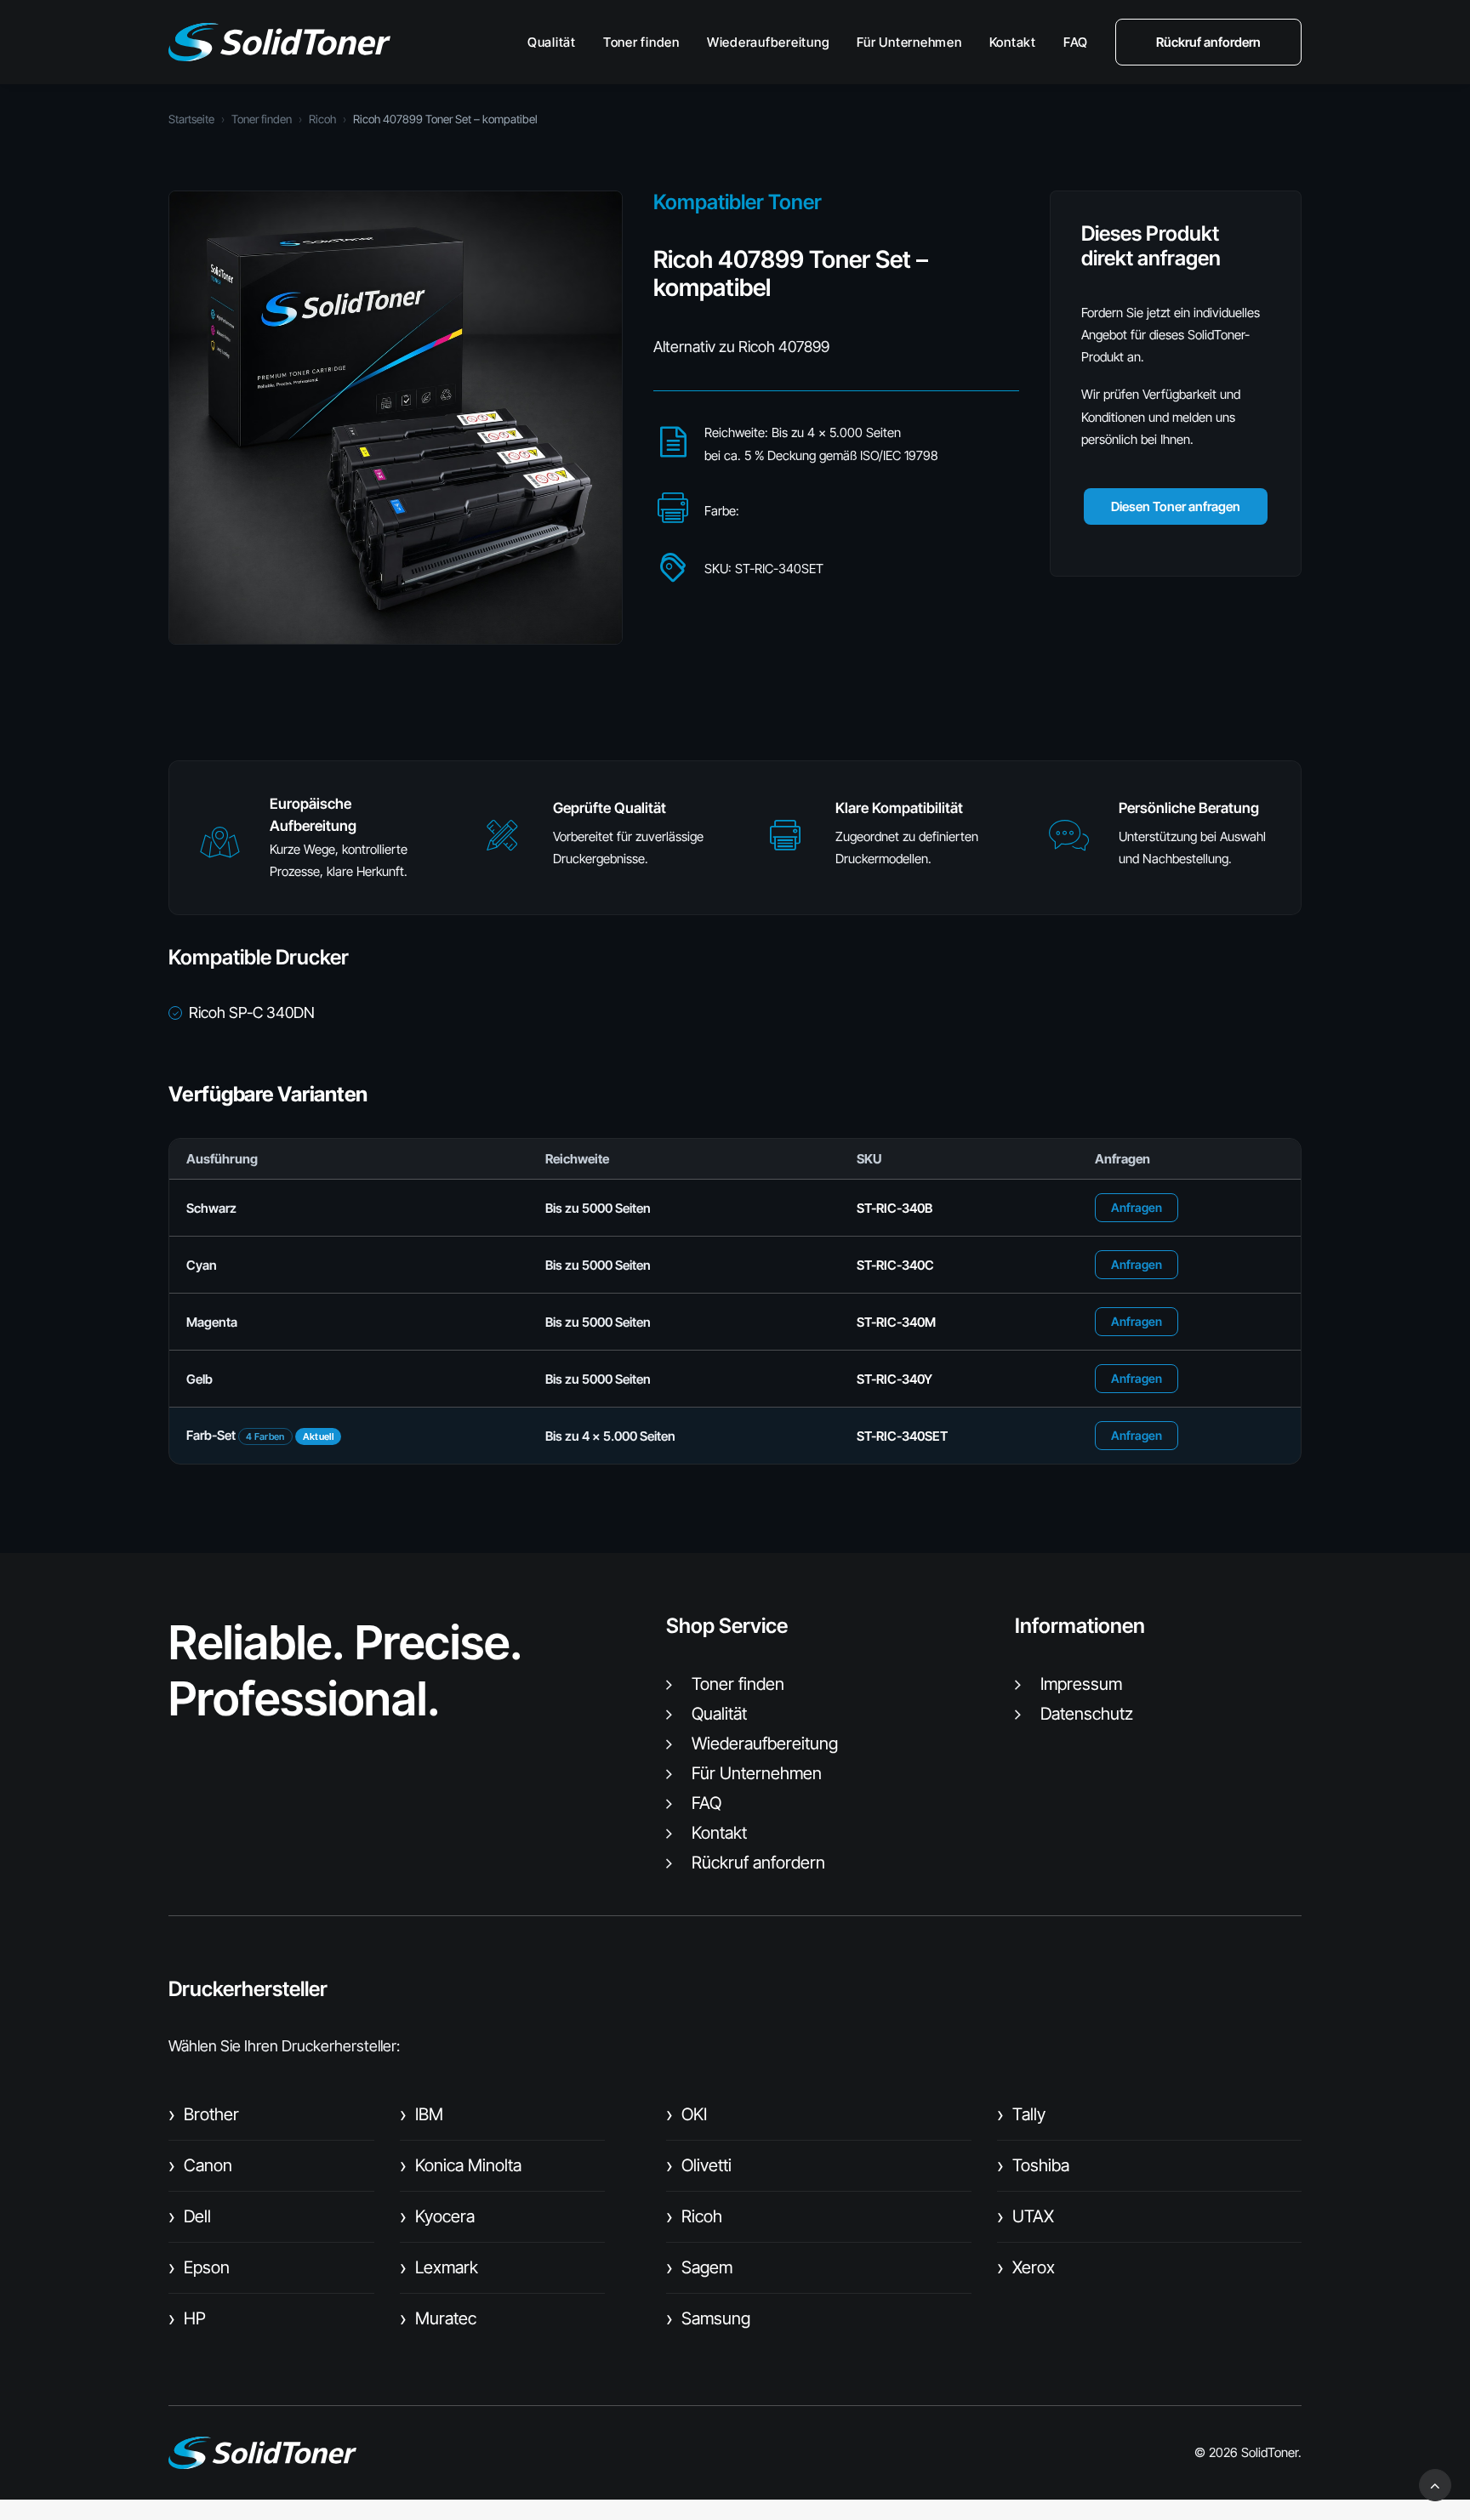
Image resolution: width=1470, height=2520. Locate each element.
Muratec (438, 2318)
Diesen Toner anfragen (1176, 506)
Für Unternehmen (909, 42)
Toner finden (641, 42)
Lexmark (439, 2267)
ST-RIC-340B (895, 1208)
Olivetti (699, 2165)
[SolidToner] (279, 42)
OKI (687, 2114)
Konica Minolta (461, 2165)
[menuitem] (558, 42)
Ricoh (322, 119)
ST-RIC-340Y (895, 1379)
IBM (422, 2114)
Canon (200, 2165)
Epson (199, 2267)
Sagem (699, 2267)
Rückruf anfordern (758, 1863)
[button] (219, 850)
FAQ (1076, 42)
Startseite (191, 119)
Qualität (552, 42)
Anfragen (1137, 1207)
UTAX (1026, 2216)
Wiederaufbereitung (769, 42)
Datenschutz (1087, 1714)
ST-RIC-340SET (902, 1436)
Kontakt (1013, 42)
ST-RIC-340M (896, 1322)
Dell (190, 2216)
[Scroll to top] (1435, 2484)
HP (187, 2318)
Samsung (708, 2318)
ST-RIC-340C (895, 1265)
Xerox (1026, 2267)
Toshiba (1033, 2165)
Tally (1021, 2114)
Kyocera (437, 2216)
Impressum (1081, 1684)
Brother (204, 2114)
